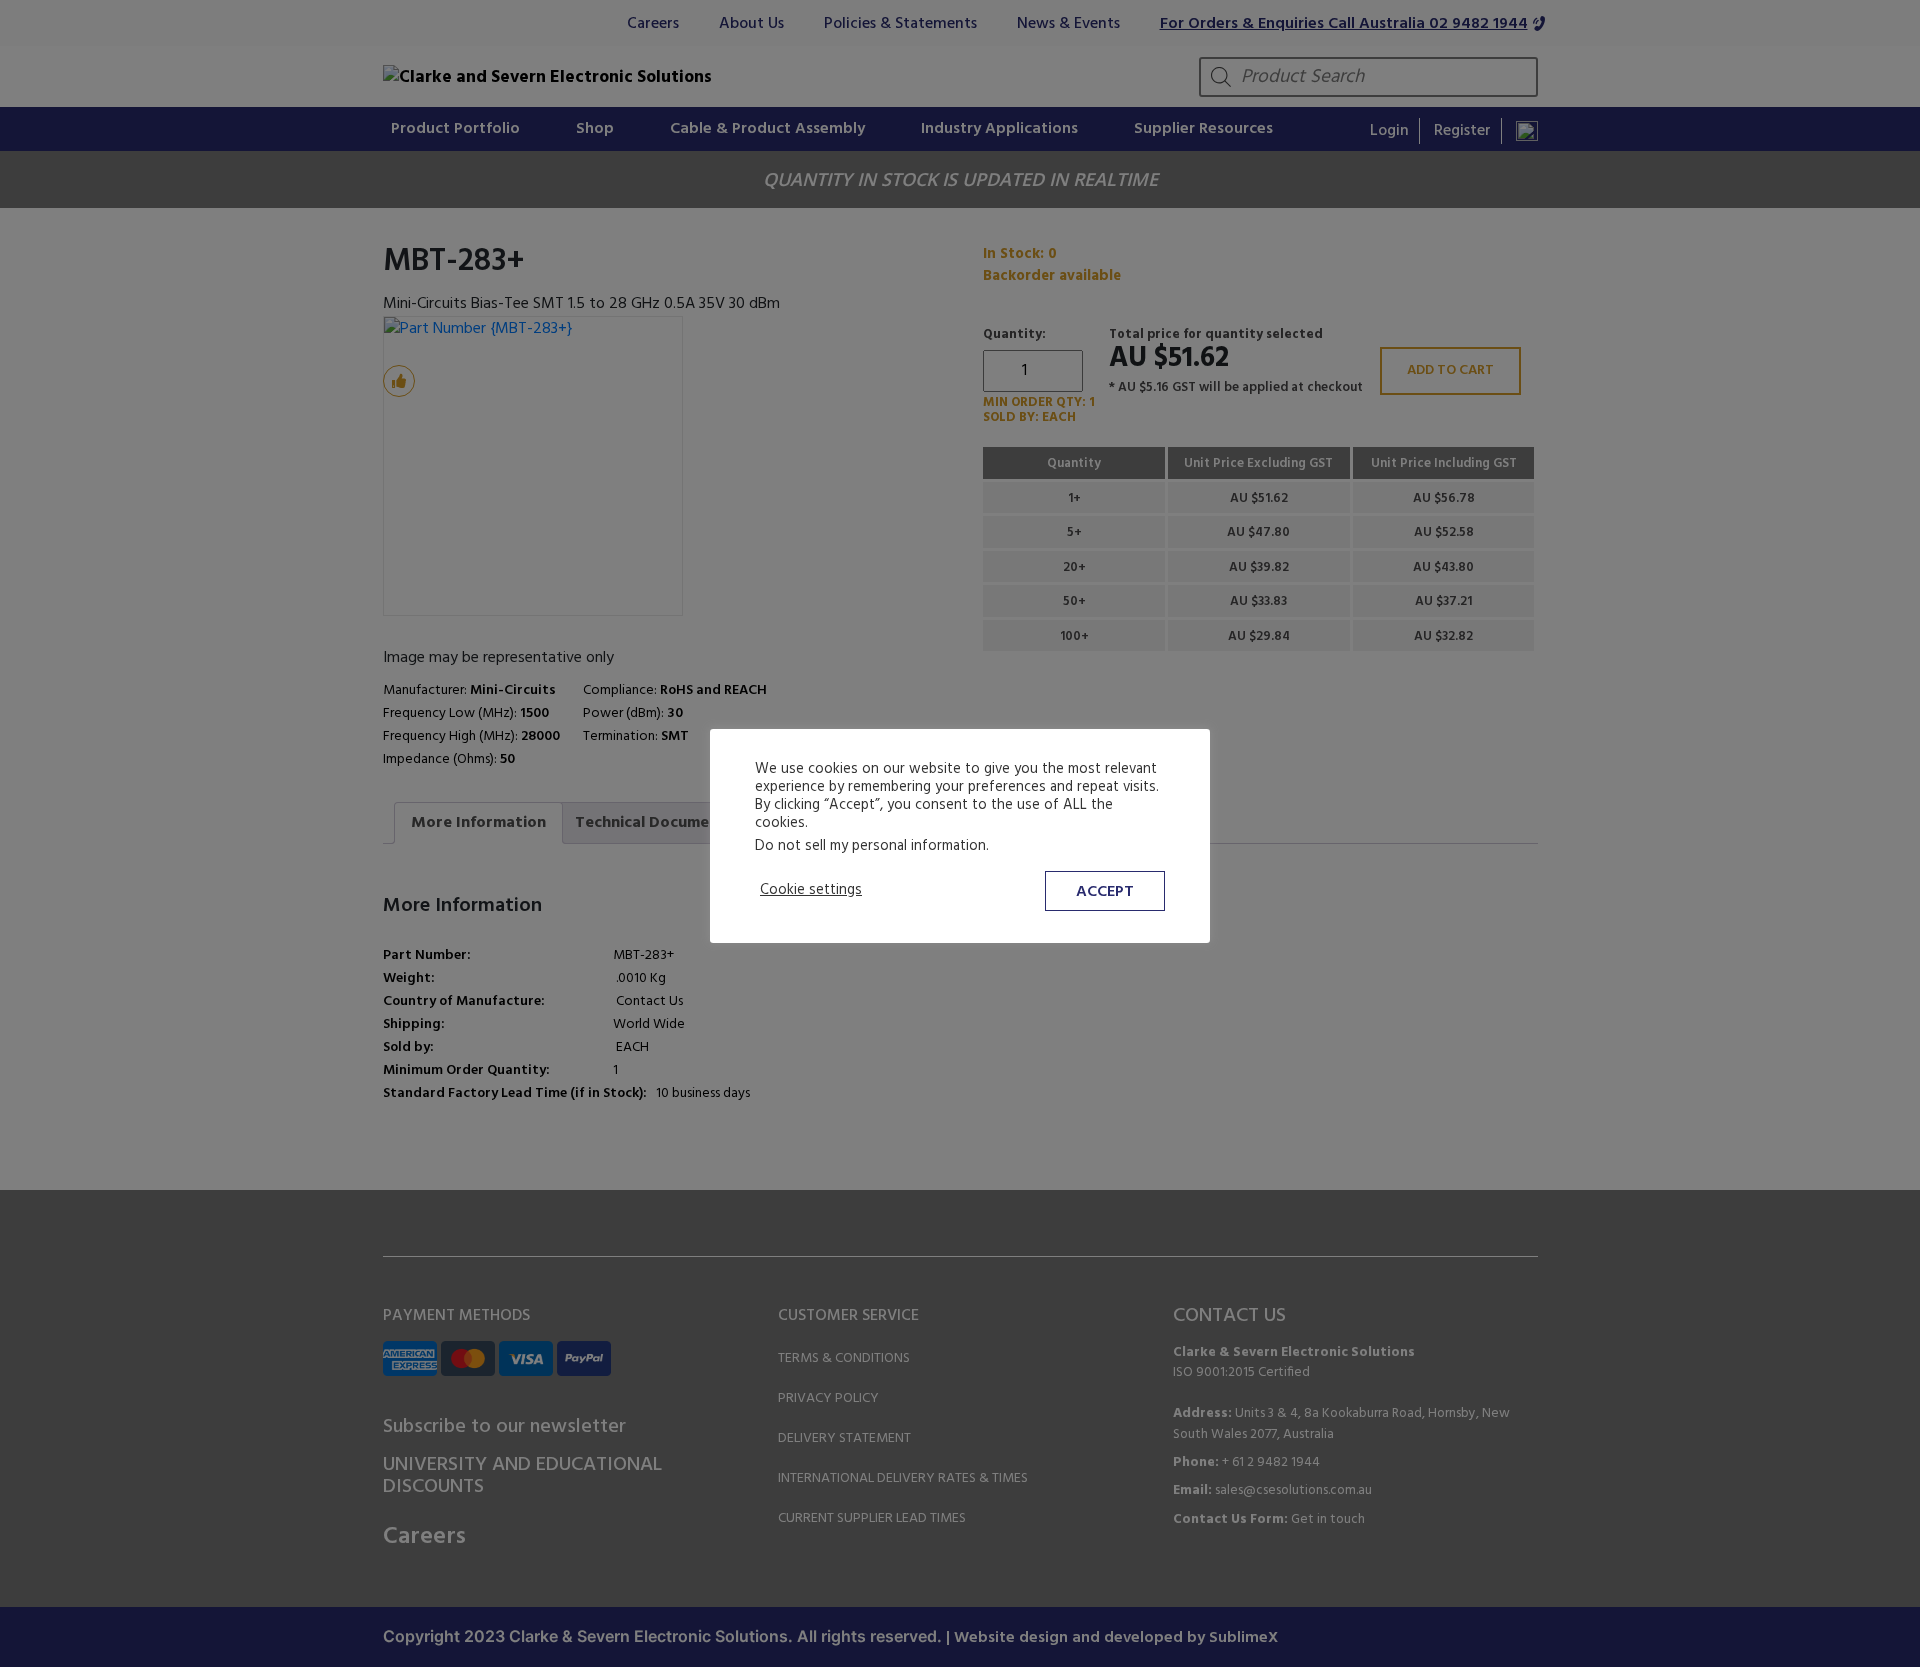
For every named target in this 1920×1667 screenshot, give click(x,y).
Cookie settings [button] (811, 891)
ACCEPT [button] (1105, 892)
